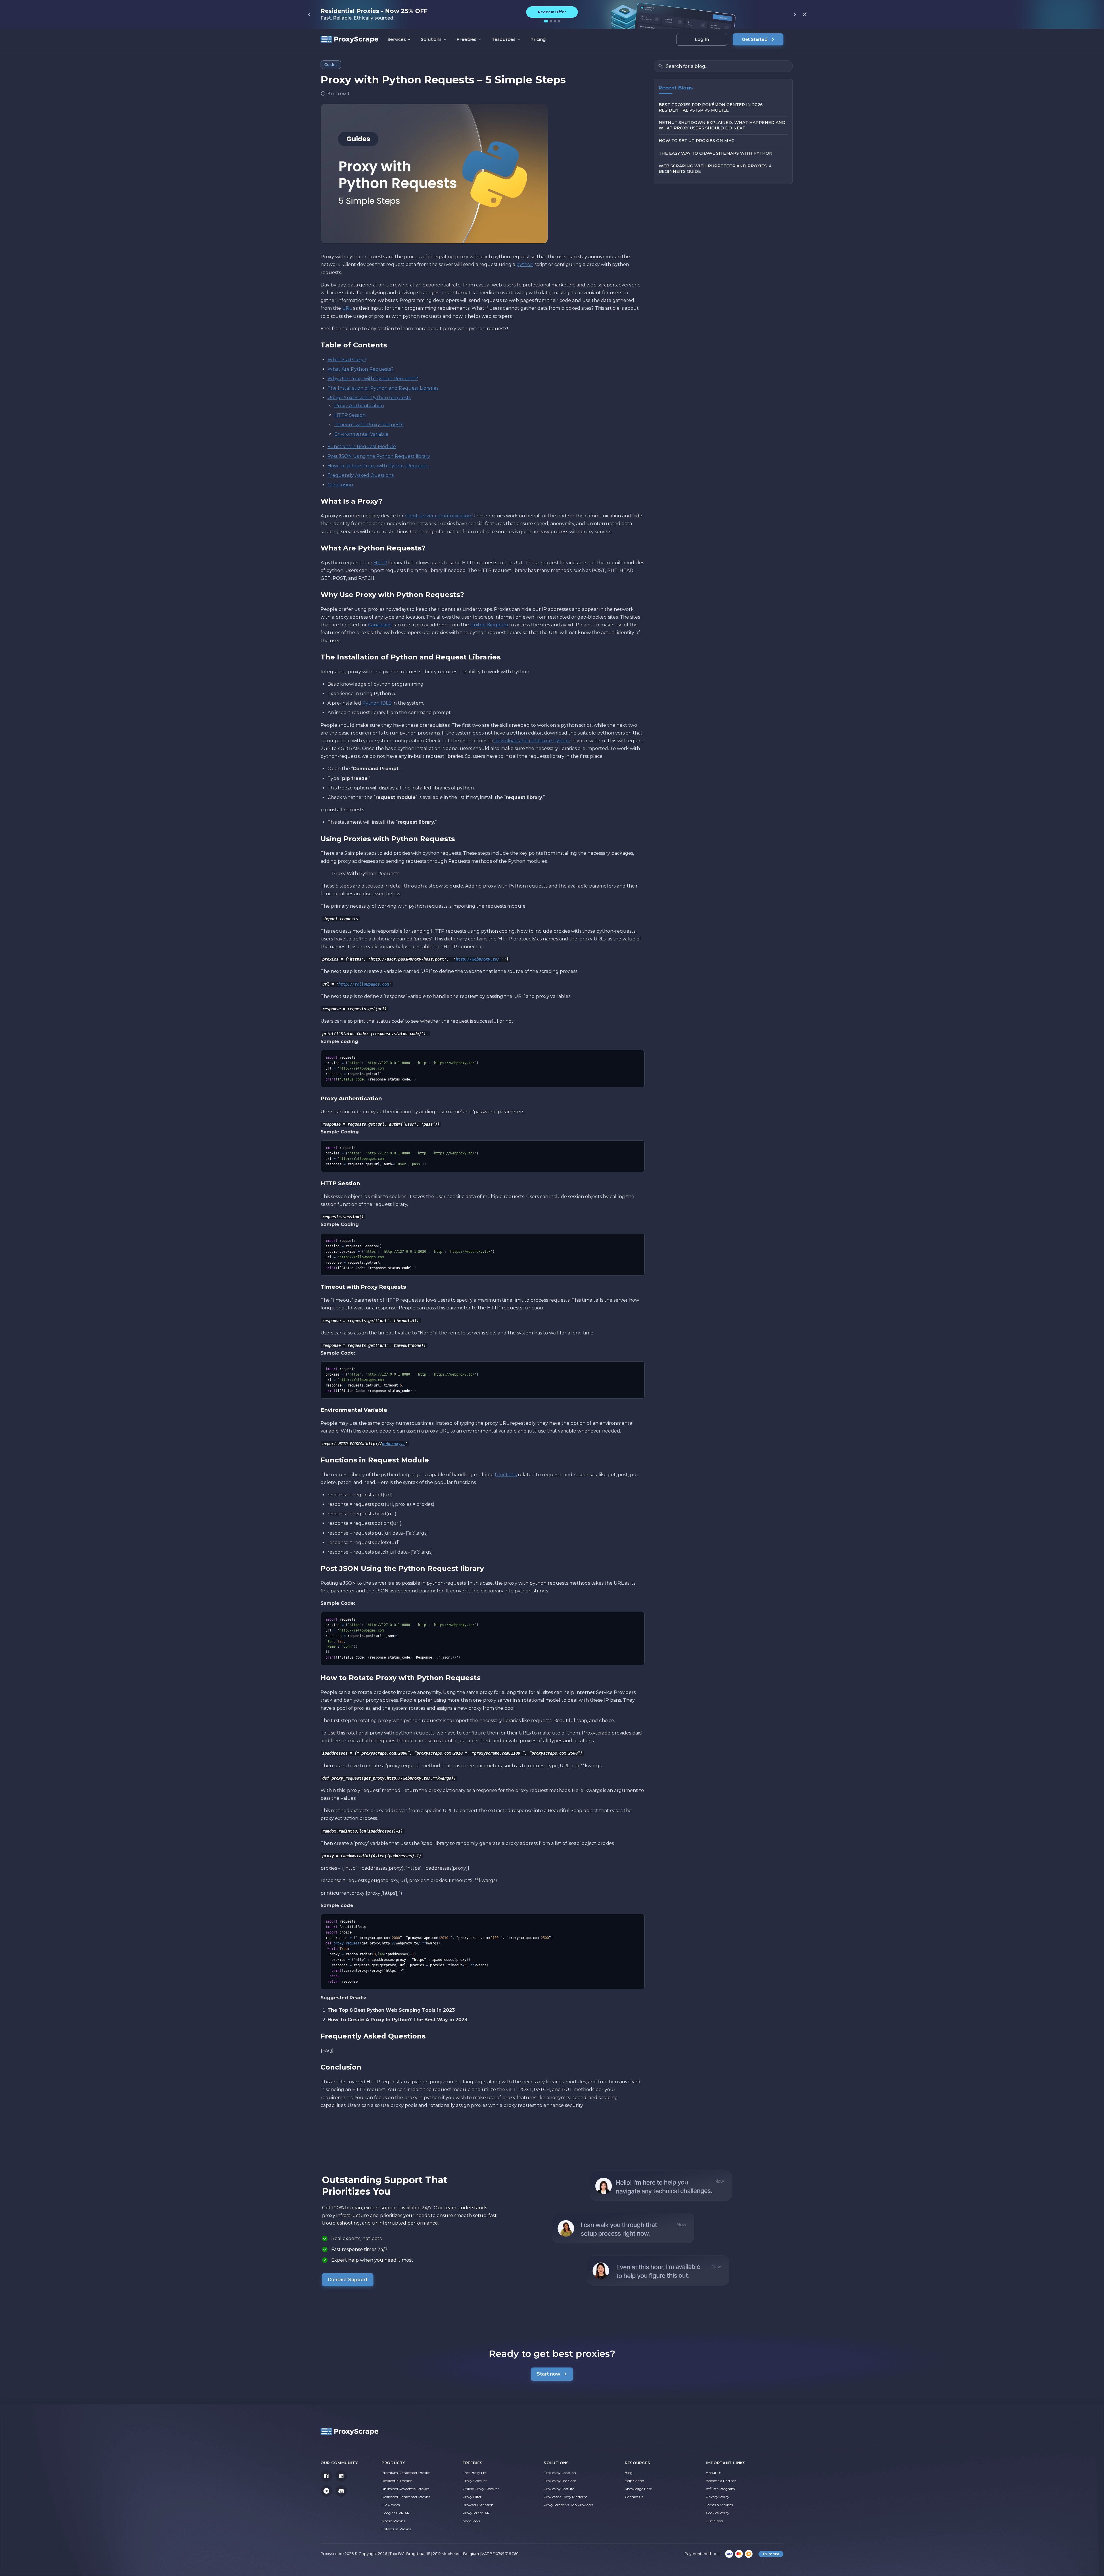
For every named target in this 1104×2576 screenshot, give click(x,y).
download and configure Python (532, 741)
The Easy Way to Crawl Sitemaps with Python (716, 154)
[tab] (546, 21)
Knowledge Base (638, 2489)
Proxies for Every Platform (566, 2497)
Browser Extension (478, 2505)
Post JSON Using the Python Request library (379, 456)
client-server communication (438, 516)
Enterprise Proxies (396, 2529)
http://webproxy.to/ (478, 959)
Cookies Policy (718, 2513)
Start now (549, 2374)
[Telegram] (326, 2491)
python (525, 264)
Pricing (538, 39)
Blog (629, 2473)
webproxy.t (394, 1444)
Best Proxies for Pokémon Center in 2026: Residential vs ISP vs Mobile (711, 107)
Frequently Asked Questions (361, 475)
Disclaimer (715, 2521)
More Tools (471, 2521)
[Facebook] (326, 2476)
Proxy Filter (472, 2497)
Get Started (755, 39)
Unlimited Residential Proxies (405, 2489)
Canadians (380, 625)
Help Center (635, 2481)
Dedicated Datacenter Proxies (406, 2497)
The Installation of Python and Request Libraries (383, 388)
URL (347, 308)
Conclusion (340, 485)
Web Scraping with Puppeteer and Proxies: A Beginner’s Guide (715, 169)
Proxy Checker (475, 2481)
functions (506, 1475)
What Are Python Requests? (361, 369)
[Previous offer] (309, 14)
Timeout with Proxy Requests (369, 425)
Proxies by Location (560, 2473)
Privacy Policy (718, 2497)
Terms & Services (719, 2505)
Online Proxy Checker (481, 2489)
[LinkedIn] (341, 2476)
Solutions (431, 39)
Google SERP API (396, 2513)
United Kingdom (489, 625)
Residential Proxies (397, 2481)
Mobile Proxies (393, 2521)
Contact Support (348, 2280)
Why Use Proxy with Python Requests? (373, 379)
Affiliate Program (720, 2489)
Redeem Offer (552, 12)
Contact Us (634, 2497)
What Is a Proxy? (347, 360)
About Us (714, 2473)
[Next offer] (795, 14)
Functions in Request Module (362, 446)
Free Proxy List (475, 2473)
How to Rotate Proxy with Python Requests (378, 466)
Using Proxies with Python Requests (369, 398)
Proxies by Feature (559, 2489)
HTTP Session (350, 415)
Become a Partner (721, 2481)
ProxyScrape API (477, 2513)
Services (397, 39)
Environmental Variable (361, 434)
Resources (503, 39)
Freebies (466, 39)
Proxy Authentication (359, 406)
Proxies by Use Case (560, 2481)
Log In (702, 39)
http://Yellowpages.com (364, 984)
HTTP (380, 563)
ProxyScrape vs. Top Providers (568, 2505)
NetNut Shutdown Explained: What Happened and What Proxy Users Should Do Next (722, 126)
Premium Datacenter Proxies (406, 2473)
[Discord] (341, 2491)
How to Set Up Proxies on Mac (696, 141)
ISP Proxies (391, 2505)
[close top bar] (805, 14)
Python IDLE (376, 703)
